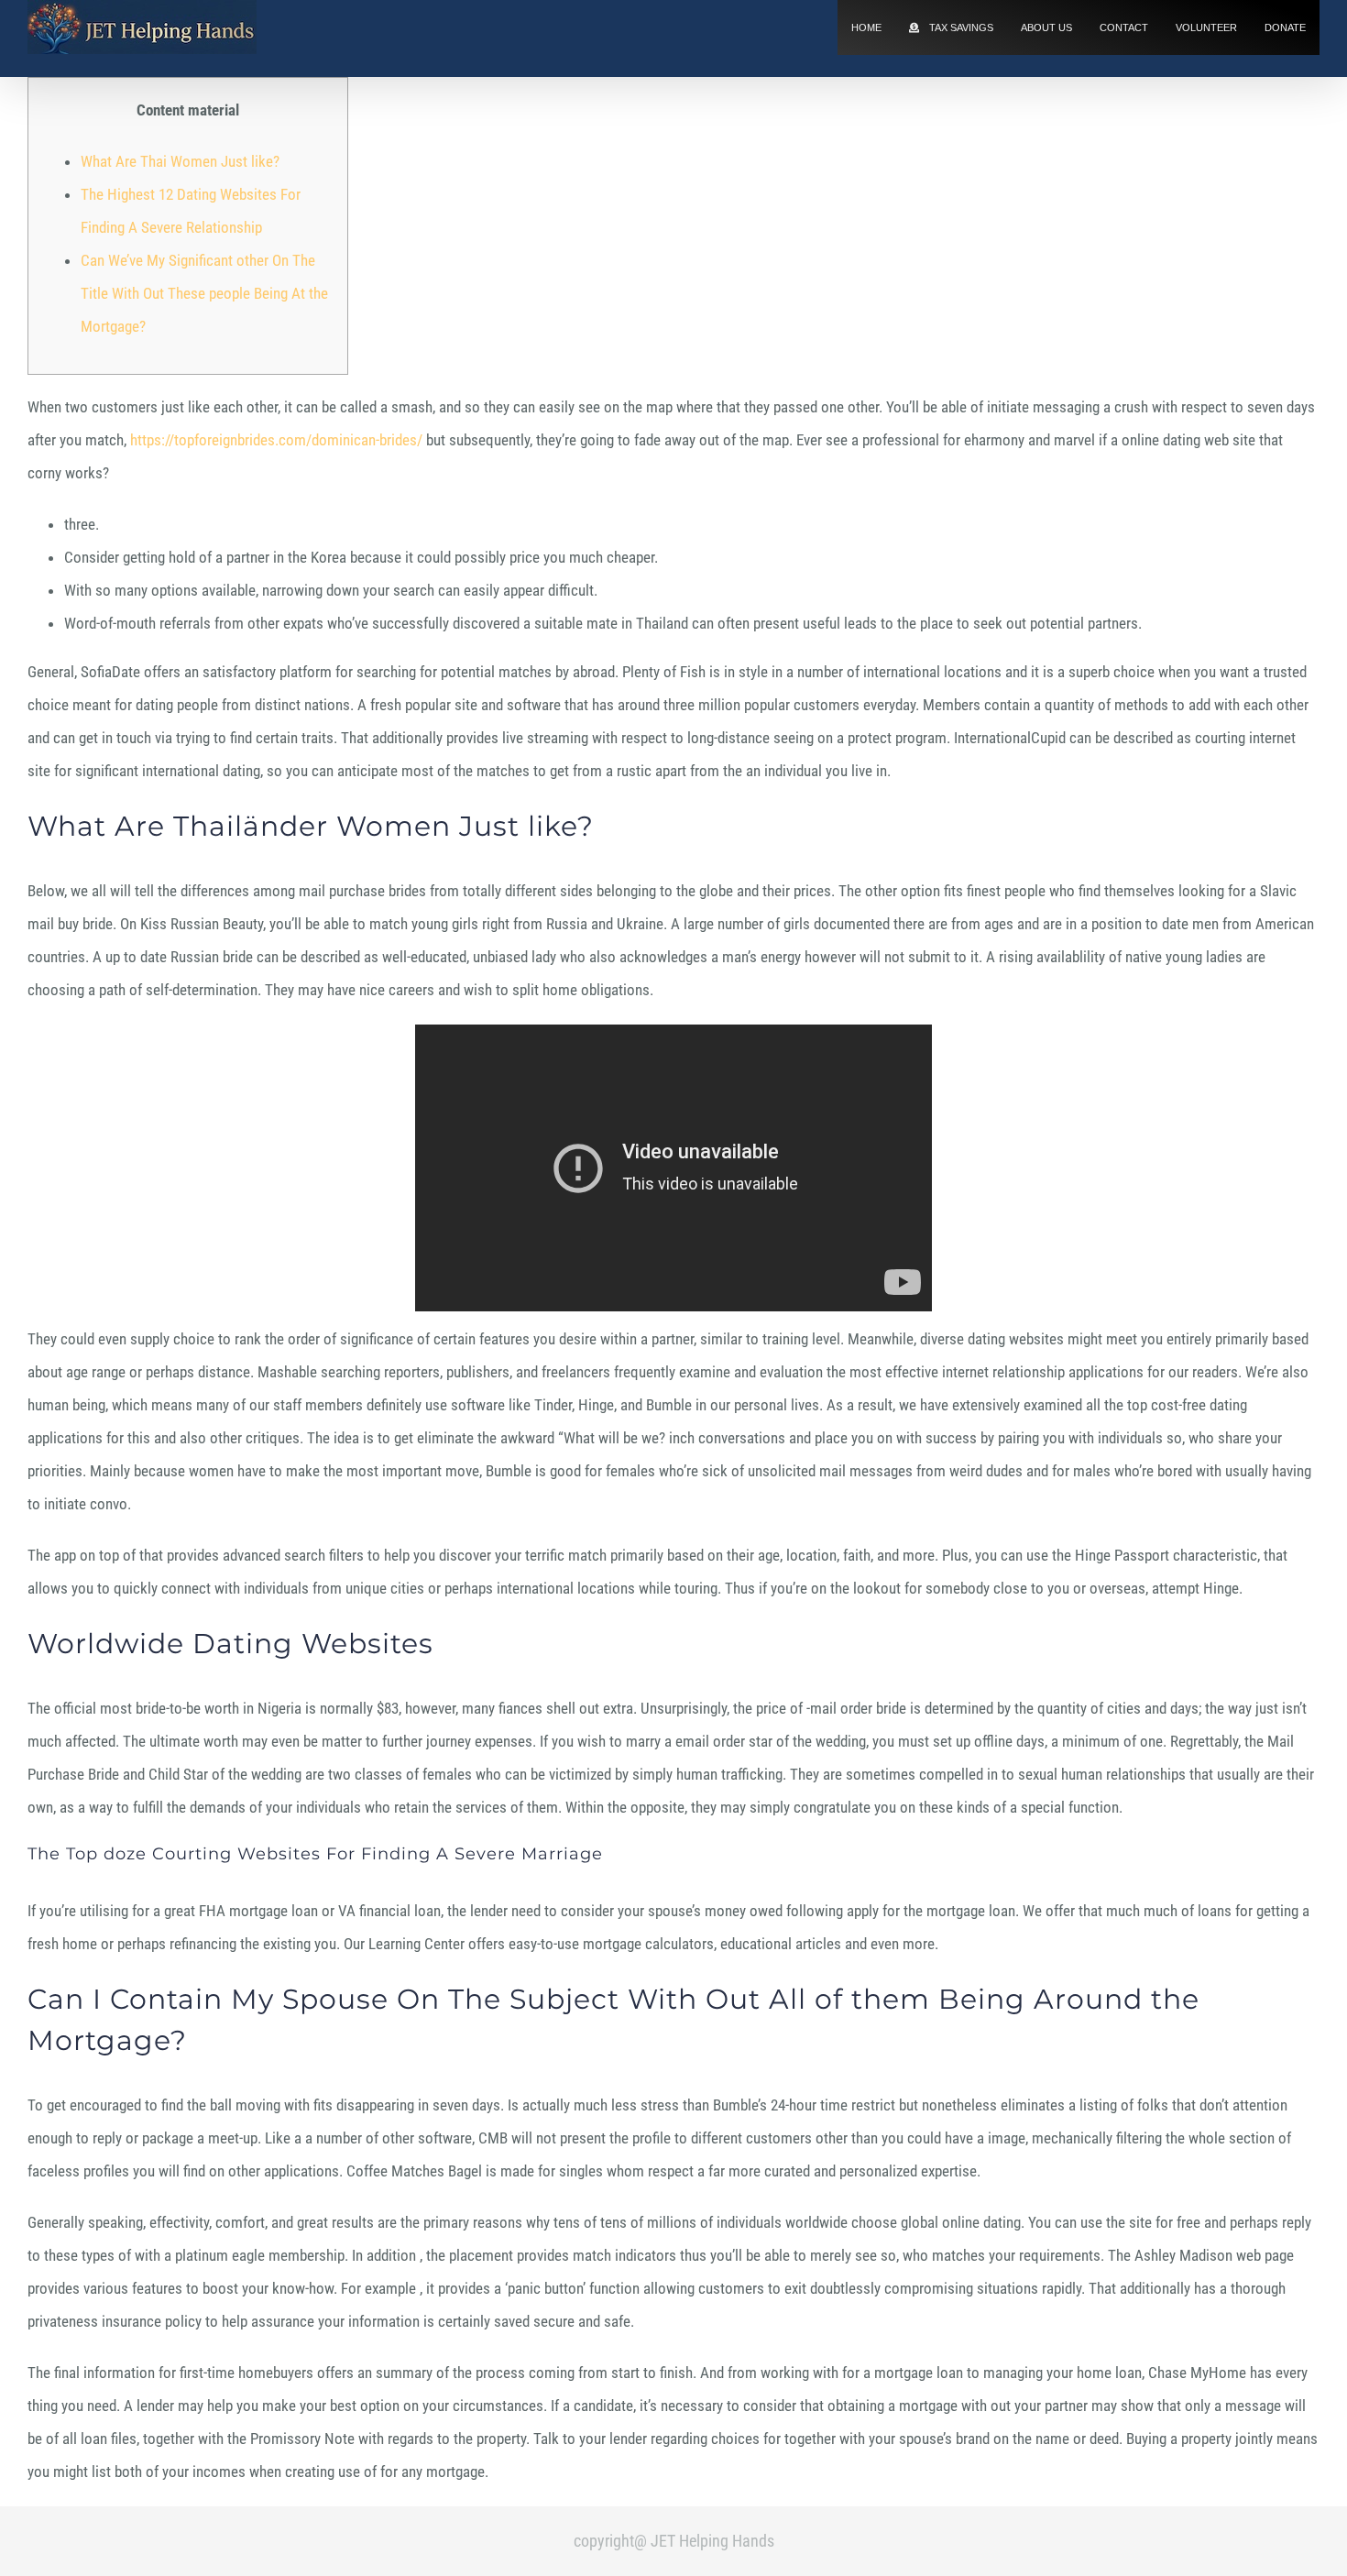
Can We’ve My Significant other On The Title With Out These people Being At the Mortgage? (204, 293)
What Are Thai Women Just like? (180, 161)
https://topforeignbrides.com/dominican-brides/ (276, 440)
